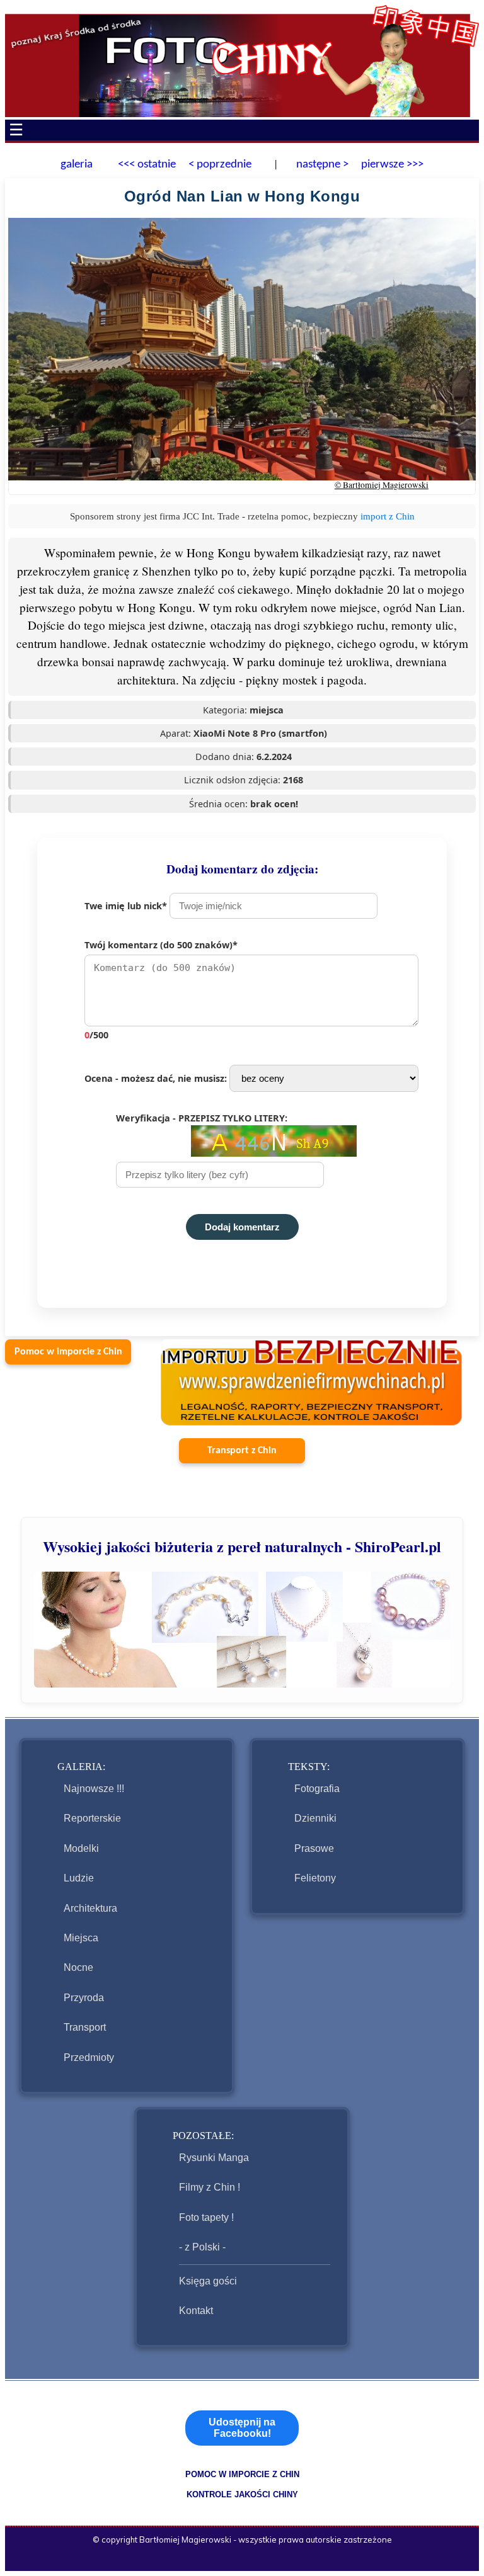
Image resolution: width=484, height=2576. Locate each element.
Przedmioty (89, 2057)
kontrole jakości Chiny (242, 2494)
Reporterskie (92, 1818)
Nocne (78, 1967)
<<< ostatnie (147, 165)
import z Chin (388, 516)
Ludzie (79, 1878)
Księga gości (208, 2281)
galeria (77, 165)
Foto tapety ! (206, 2217)
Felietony (315, 1878)
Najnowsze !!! (94, 1789)
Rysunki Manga (214, 2158)
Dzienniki (315, 1818)
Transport (85, 2027)
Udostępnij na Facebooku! (242, 2428)
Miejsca (81, 1938)
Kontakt (196, 2311)
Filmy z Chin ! (210, 2187)
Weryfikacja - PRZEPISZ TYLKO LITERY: (202, 1118)
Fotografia (317, 1789)
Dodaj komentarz (242, 1227)
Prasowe (314, 1848)
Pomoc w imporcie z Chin (68, 1352)
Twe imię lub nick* (127, 906)
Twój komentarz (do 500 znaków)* (161, 990)
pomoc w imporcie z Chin (242, 2474)
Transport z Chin (242, 1451)
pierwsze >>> (392, 165)
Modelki (81, 1848)
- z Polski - (202, 2247)
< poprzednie (220, 165)
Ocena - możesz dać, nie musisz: (157, 1078)
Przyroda (84, 1998)
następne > (321, 165)
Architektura (90, 1908)
